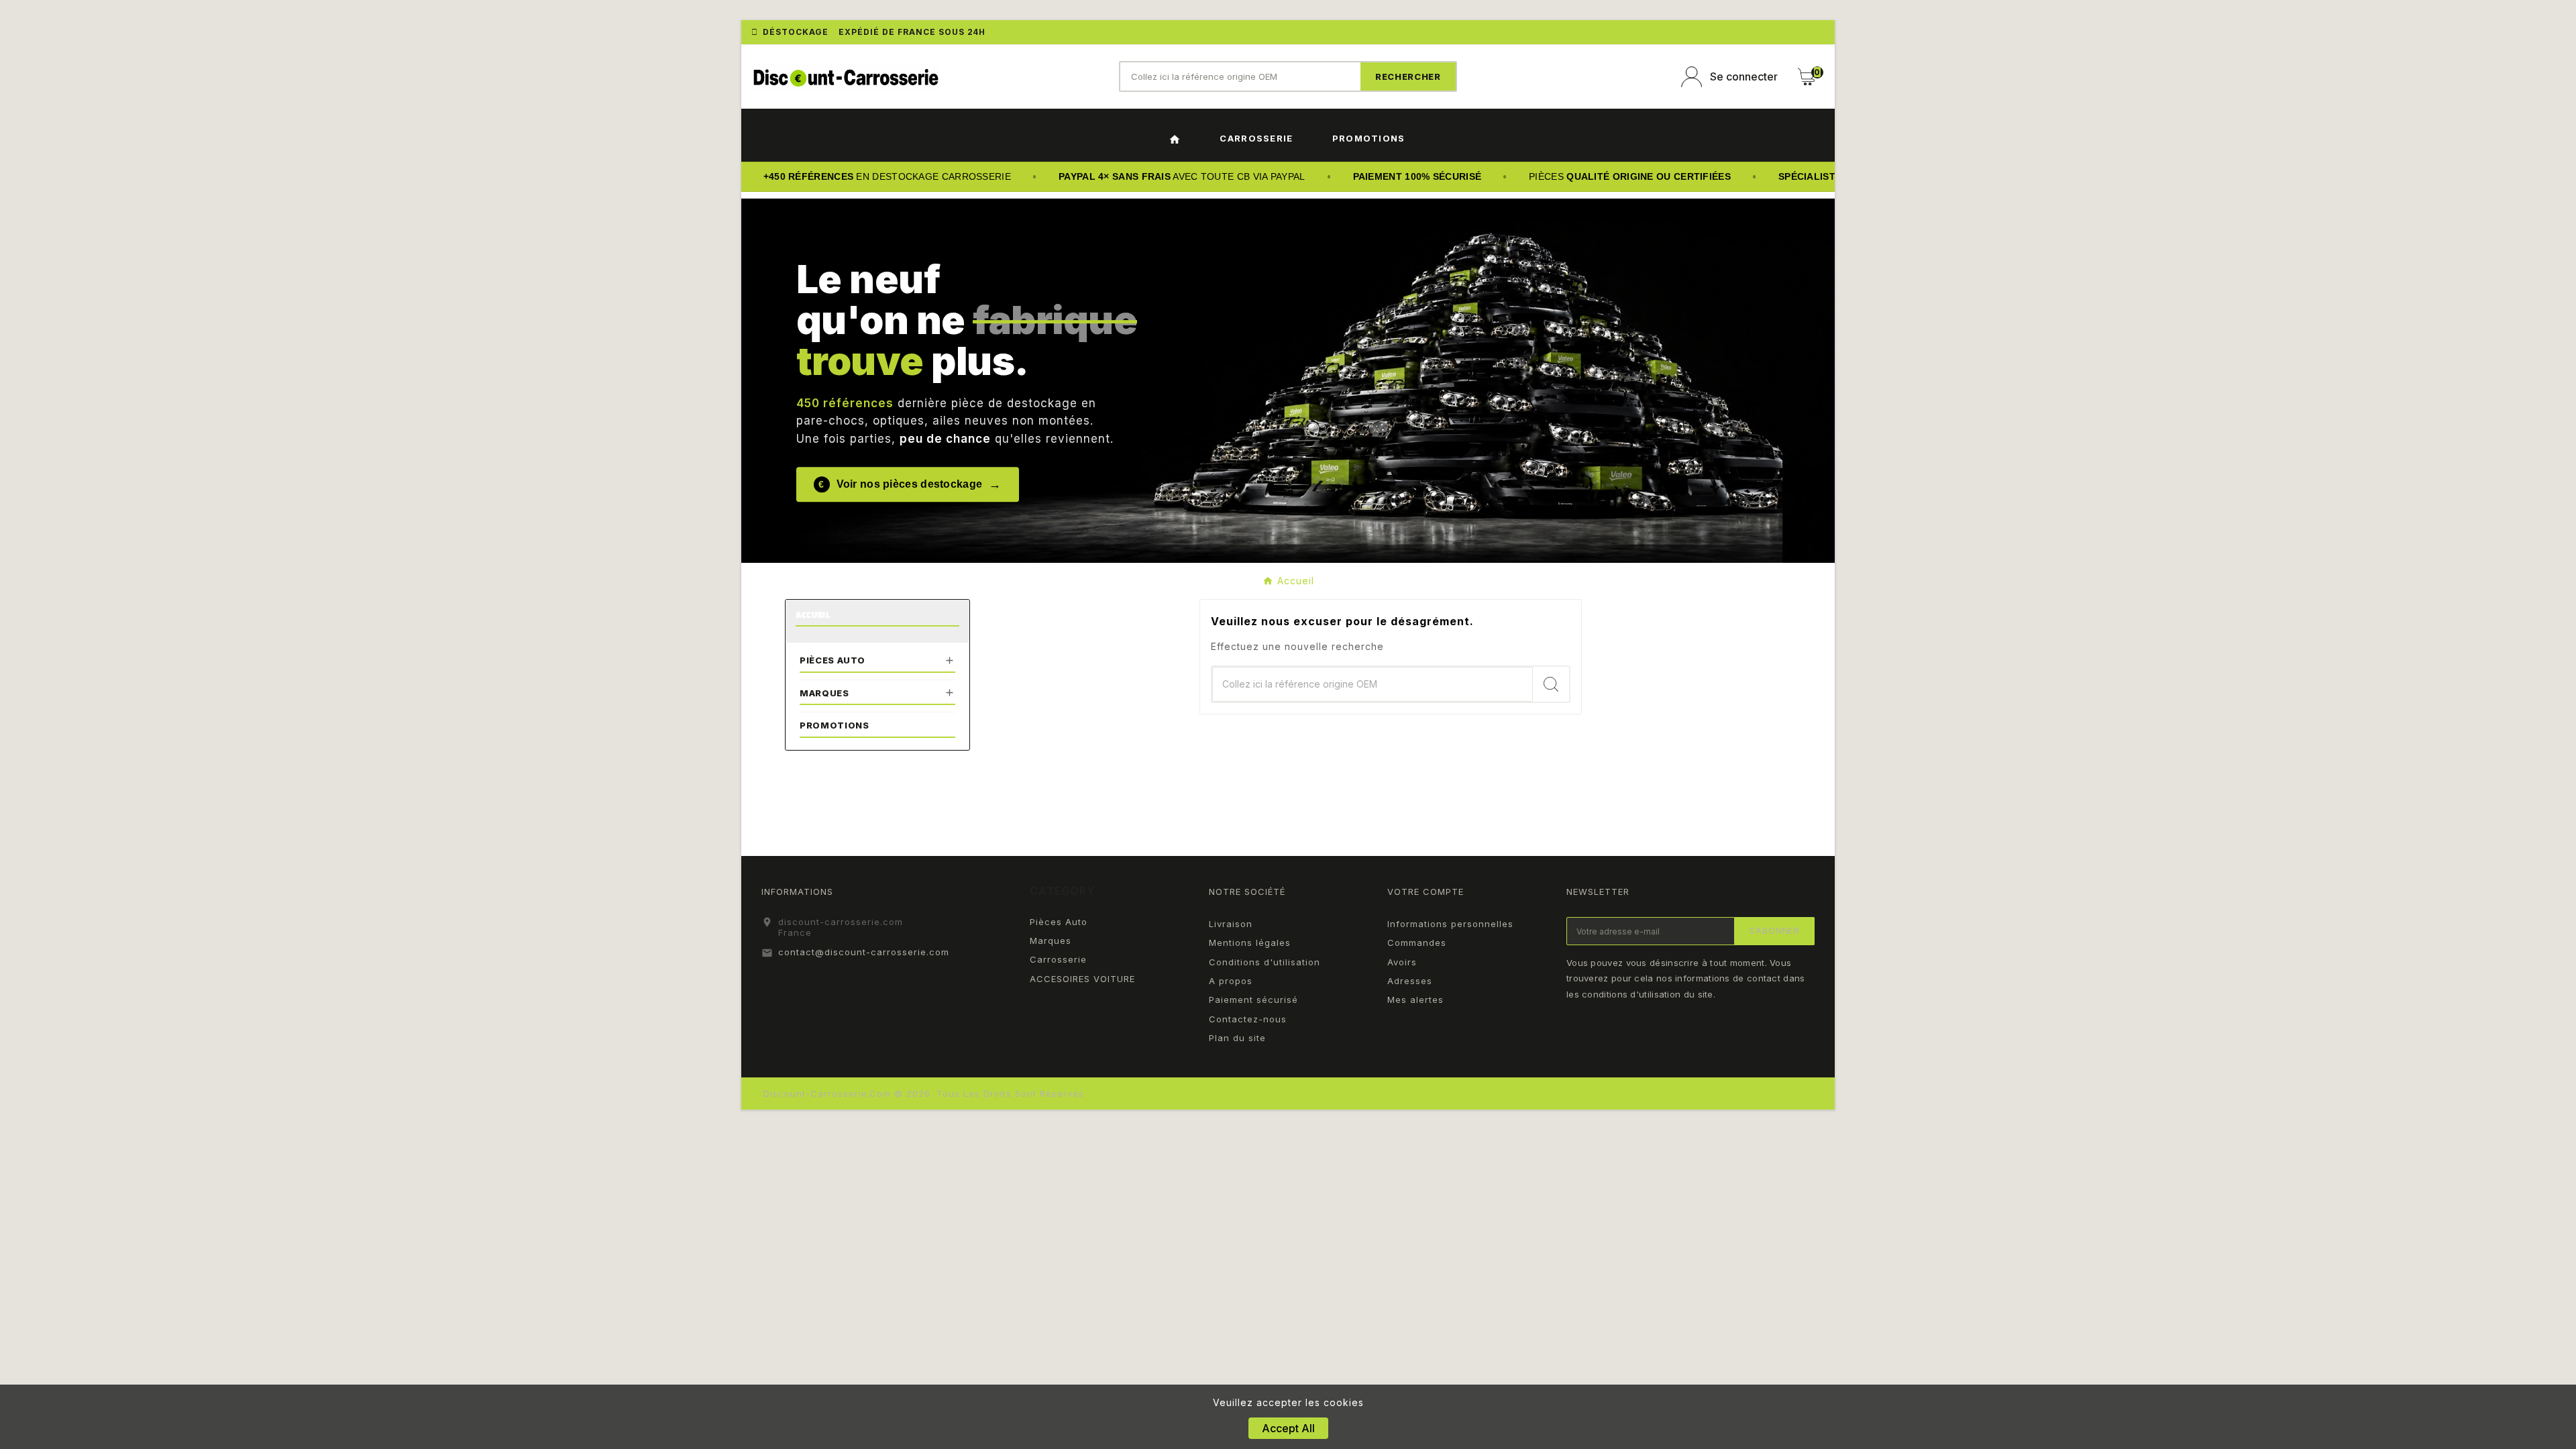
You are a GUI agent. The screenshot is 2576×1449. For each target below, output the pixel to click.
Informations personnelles (1450, 924)
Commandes (1417, 943)
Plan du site (1237, 1038)
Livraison (1231, 924)
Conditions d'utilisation (1265, 962)
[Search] (1408, 76)
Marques (824, 693)
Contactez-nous (1248, 1019)
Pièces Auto (833, 660)
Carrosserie (1058, 959)
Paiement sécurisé (1253, 1000)
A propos (1231, 981)
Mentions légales (1250, 943)
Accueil (813, 615)
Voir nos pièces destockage (910, 484)
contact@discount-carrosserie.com (864, 952)
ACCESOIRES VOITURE (1082, 979)
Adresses (1410, 981)
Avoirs (1402, 962)
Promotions (835, 725)
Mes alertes (1415, 1000)
